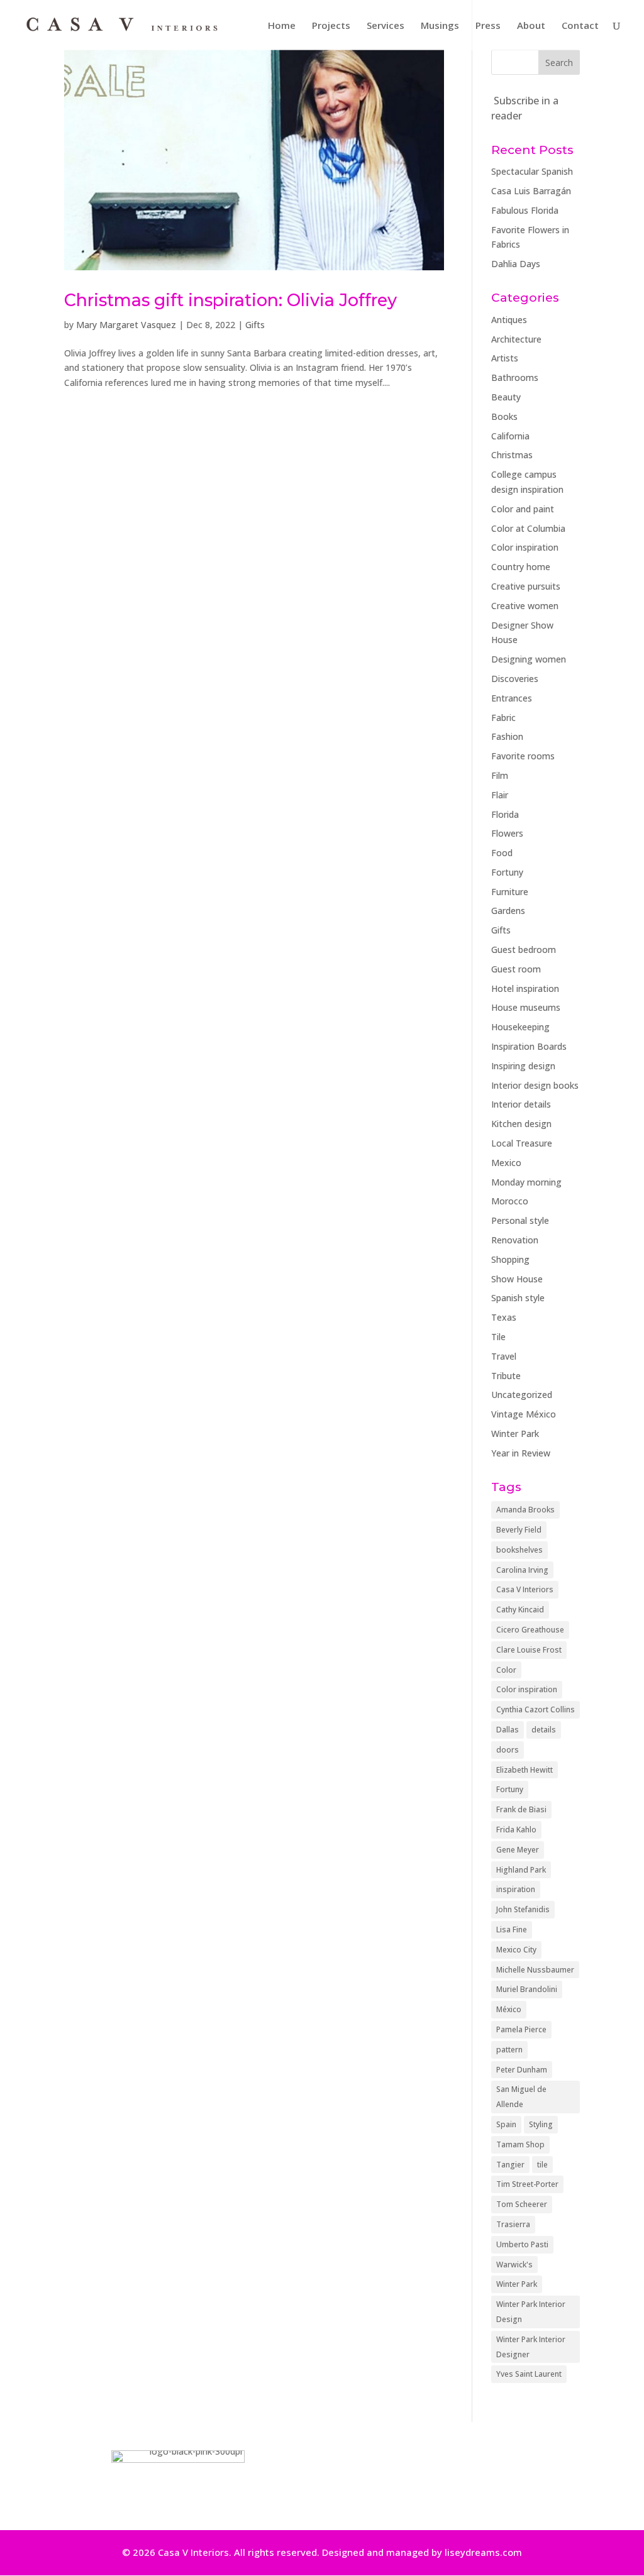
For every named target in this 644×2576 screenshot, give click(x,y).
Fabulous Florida (525, 210)
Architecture (516, 339)
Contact (580, 26)
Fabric (503, 718)
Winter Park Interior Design (531, 2312)
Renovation (515, 1240)
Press (488, 26)
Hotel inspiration (525, 988)
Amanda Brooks (525, 1510)
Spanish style (518, 1298)
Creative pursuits (526, 586)
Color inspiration (525, 547)
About (531, 26)
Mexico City (516, 1950)
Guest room (516, 969)
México (509, 2009)
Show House (517, 1279)
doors (508, 1750)
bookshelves (519, 1550)
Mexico (506, 1163)
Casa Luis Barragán (531, 191)
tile (542, 2165)
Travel (504, 1356)
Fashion (507, 736)
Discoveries (515, 679)
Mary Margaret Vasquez (126, 325)
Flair (500, 795)
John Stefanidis (523, 1909)
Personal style (520, 1220)
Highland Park (521, 1870)
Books (504, 416)
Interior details (521, 1104)
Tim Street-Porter (527, 2184)
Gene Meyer (518, 1850)
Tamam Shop (520, 2144)
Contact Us (445, 2476)
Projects (331, 26)
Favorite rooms (523, 756)
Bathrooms (515, 377)
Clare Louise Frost (529, 1650)
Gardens (508, 911)
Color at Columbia (528, 528)
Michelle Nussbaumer (535, 1970)
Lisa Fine (512, 1929)
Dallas (508, 1730)
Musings (440, 26)
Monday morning (526, 1182)
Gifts (255, 325)
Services (386, 26)
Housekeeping (520, 1027)
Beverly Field (519, 1530)
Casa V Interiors (525, 1589)
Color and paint (523, 509)
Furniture (510, 892)
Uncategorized (522, 1395)
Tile (498, 1337)
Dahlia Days (516, 264)
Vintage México (524, 1414)
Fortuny (507, 872)
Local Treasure (522, 1143)
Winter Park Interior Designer (531, 2347)
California (510, 436)
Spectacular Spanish (532, 171)
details (544, 1730)
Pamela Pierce (521, 2029)
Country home (521, 567)
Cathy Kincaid (520, 1610)
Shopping (510, 1259)
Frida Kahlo (516, 1830)
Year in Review (521, 1453)
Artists (505, 358)
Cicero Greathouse (530, 1630)
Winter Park (515, 1434)
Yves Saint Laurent (529, 2374)
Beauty (506, 397)
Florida (505, 814)
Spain (506, 2124)
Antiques (509, 320)
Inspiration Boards (529, 1046)
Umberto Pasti (522, 2244)
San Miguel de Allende (521, 2097)
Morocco (510, 1201)
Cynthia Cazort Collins (536, 1709)
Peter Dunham (522, 2070)
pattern (509, 2050)
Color (506, 1670)
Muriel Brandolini (527, 1989)
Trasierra (513, 2224)
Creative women (525, 606)
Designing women (529, 659)
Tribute (506, 1376)
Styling (541, 2124)
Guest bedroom (524, 949)
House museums (526, 1007)
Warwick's (514, 2265)
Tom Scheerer (522, 2204)
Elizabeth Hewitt (525, 1770)
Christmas (512, 455)
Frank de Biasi (521, 1809)
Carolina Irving (522, 1570)
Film (500, 775)
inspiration (516, 1889)
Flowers (507, 833)
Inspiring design (523, 1066)
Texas (504, 1317)
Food (502, 853)
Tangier (510, 2165)
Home (282, 26)
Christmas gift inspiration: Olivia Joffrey (230, 300)
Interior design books (535, 1085)
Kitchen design (521, 1124)
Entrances (512, 698)
